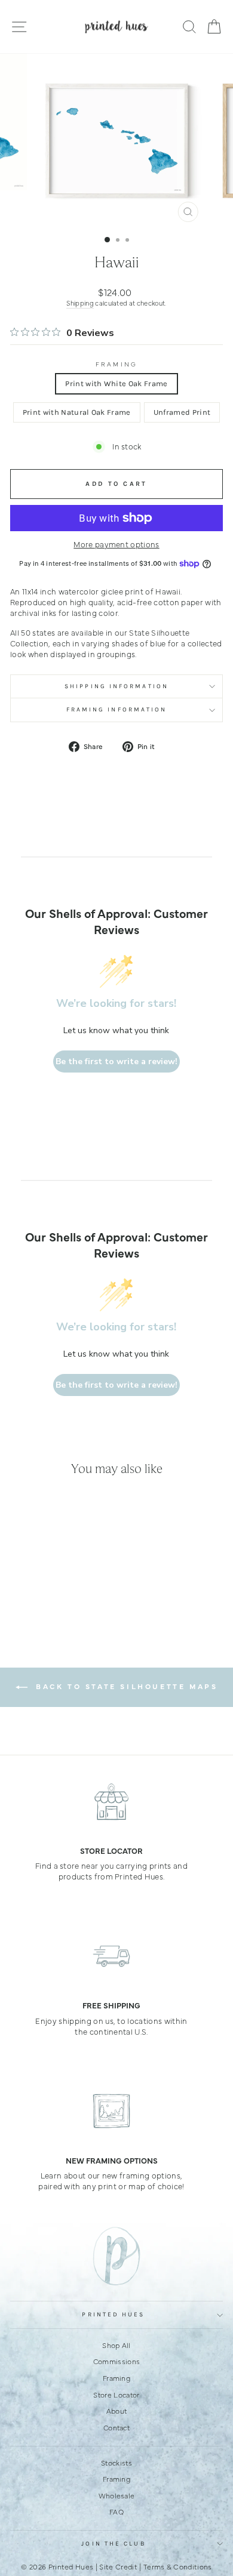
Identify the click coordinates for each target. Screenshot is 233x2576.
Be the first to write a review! (116, 1061)
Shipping (80, 303)
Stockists (116, 2463)
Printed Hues (113, 2315)
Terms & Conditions (178, 2566)
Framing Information (117, 710)
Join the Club (113, 2544)
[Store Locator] (111, 1801)
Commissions (117, 2361)
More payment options (116, 544)
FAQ (116, 2512)
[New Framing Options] (111, 2111)
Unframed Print (182, 412)
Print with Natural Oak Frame (77, 412)
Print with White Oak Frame (116, 383)
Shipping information (116, 686)
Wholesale (117, 2495)
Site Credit (118, 2566)
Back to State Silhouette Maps (125, 1686)
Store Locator (116, 2395)
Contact (116, 2427)
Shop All (116, 2345)
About (117, 2411)
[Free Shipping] (111, 1956)
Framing (116, 364)
